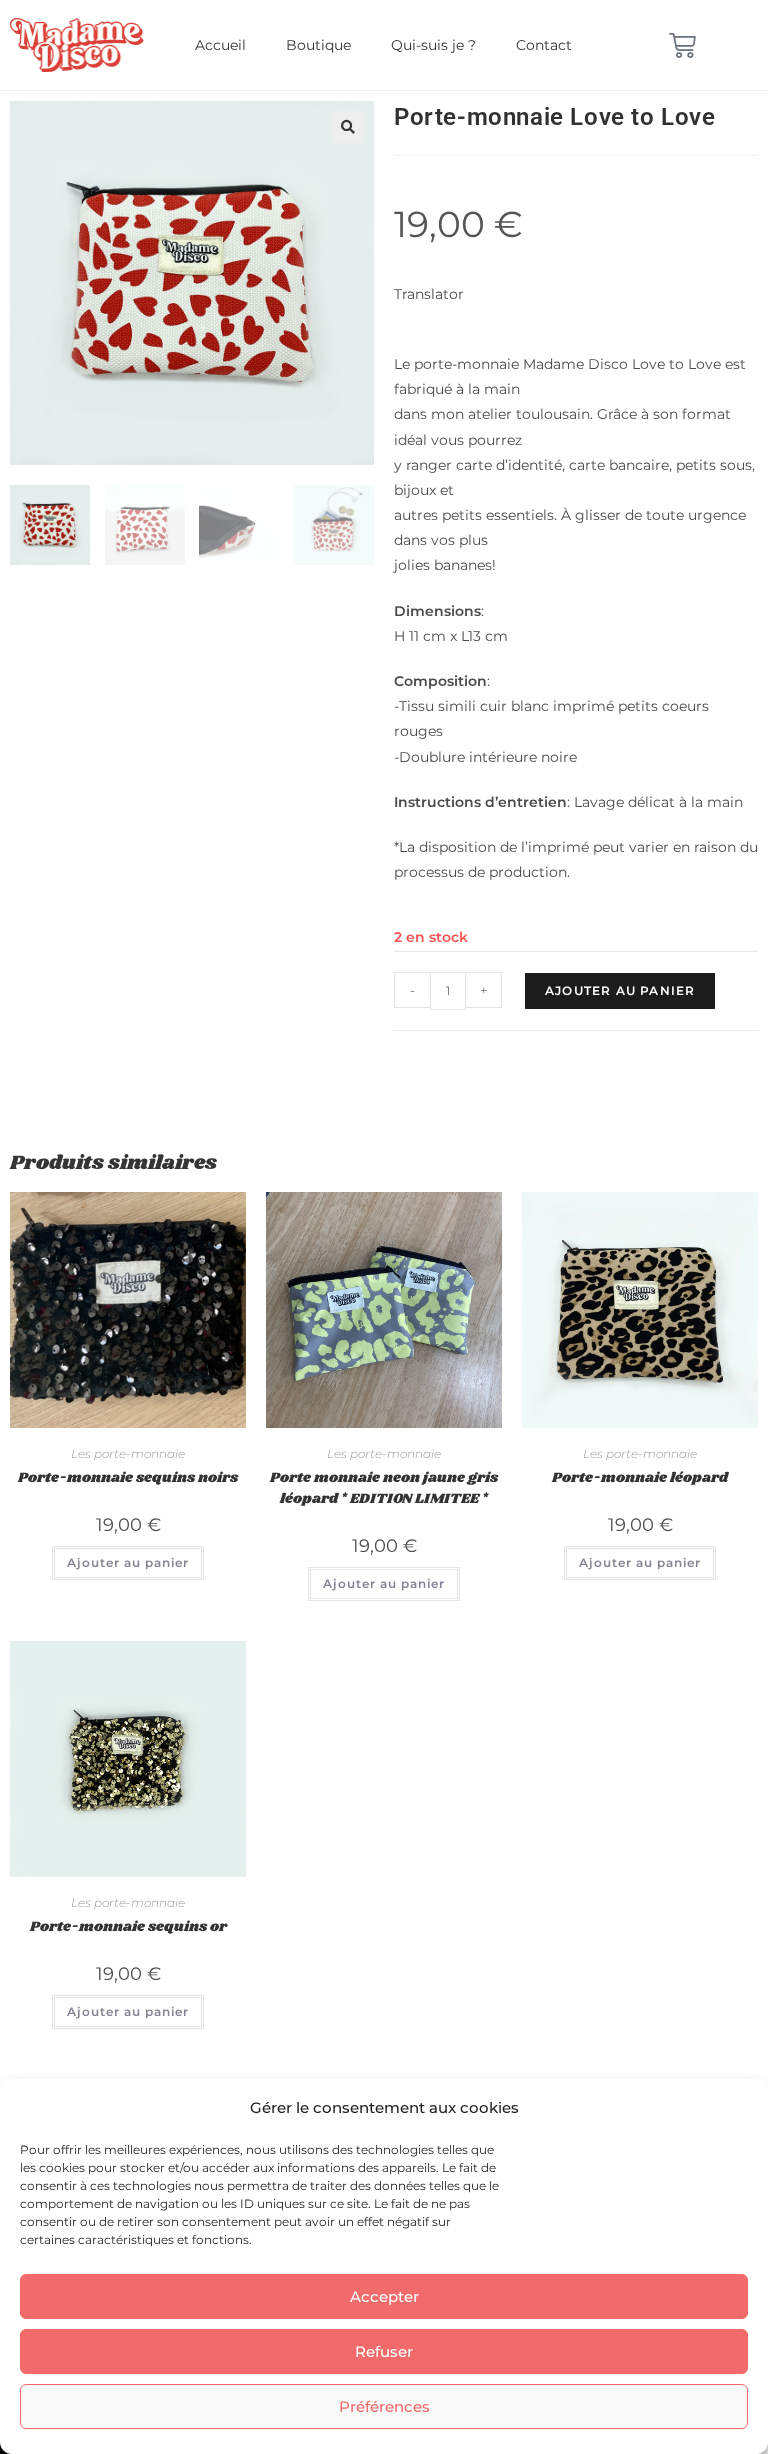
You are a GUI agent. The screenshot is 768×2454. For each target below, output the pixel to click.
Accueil (220, 45)
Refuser (384, 2351)
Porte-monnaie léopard (640, 1478)
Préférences (384, 2406)
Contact (544, 45)
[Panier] (682, 45)
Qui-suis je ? (433, 45)
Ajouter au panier (620, 990)
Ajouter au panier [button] (128, 1562)
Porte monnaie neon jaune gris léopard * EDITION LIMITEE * (384, 1488)
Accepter (384, 2296)
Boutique (318, 45)
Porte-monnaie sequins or (128, 1927)
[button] (348, 127)
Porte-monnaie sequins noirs (128, 1478)
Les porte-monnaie (128, 1453)
